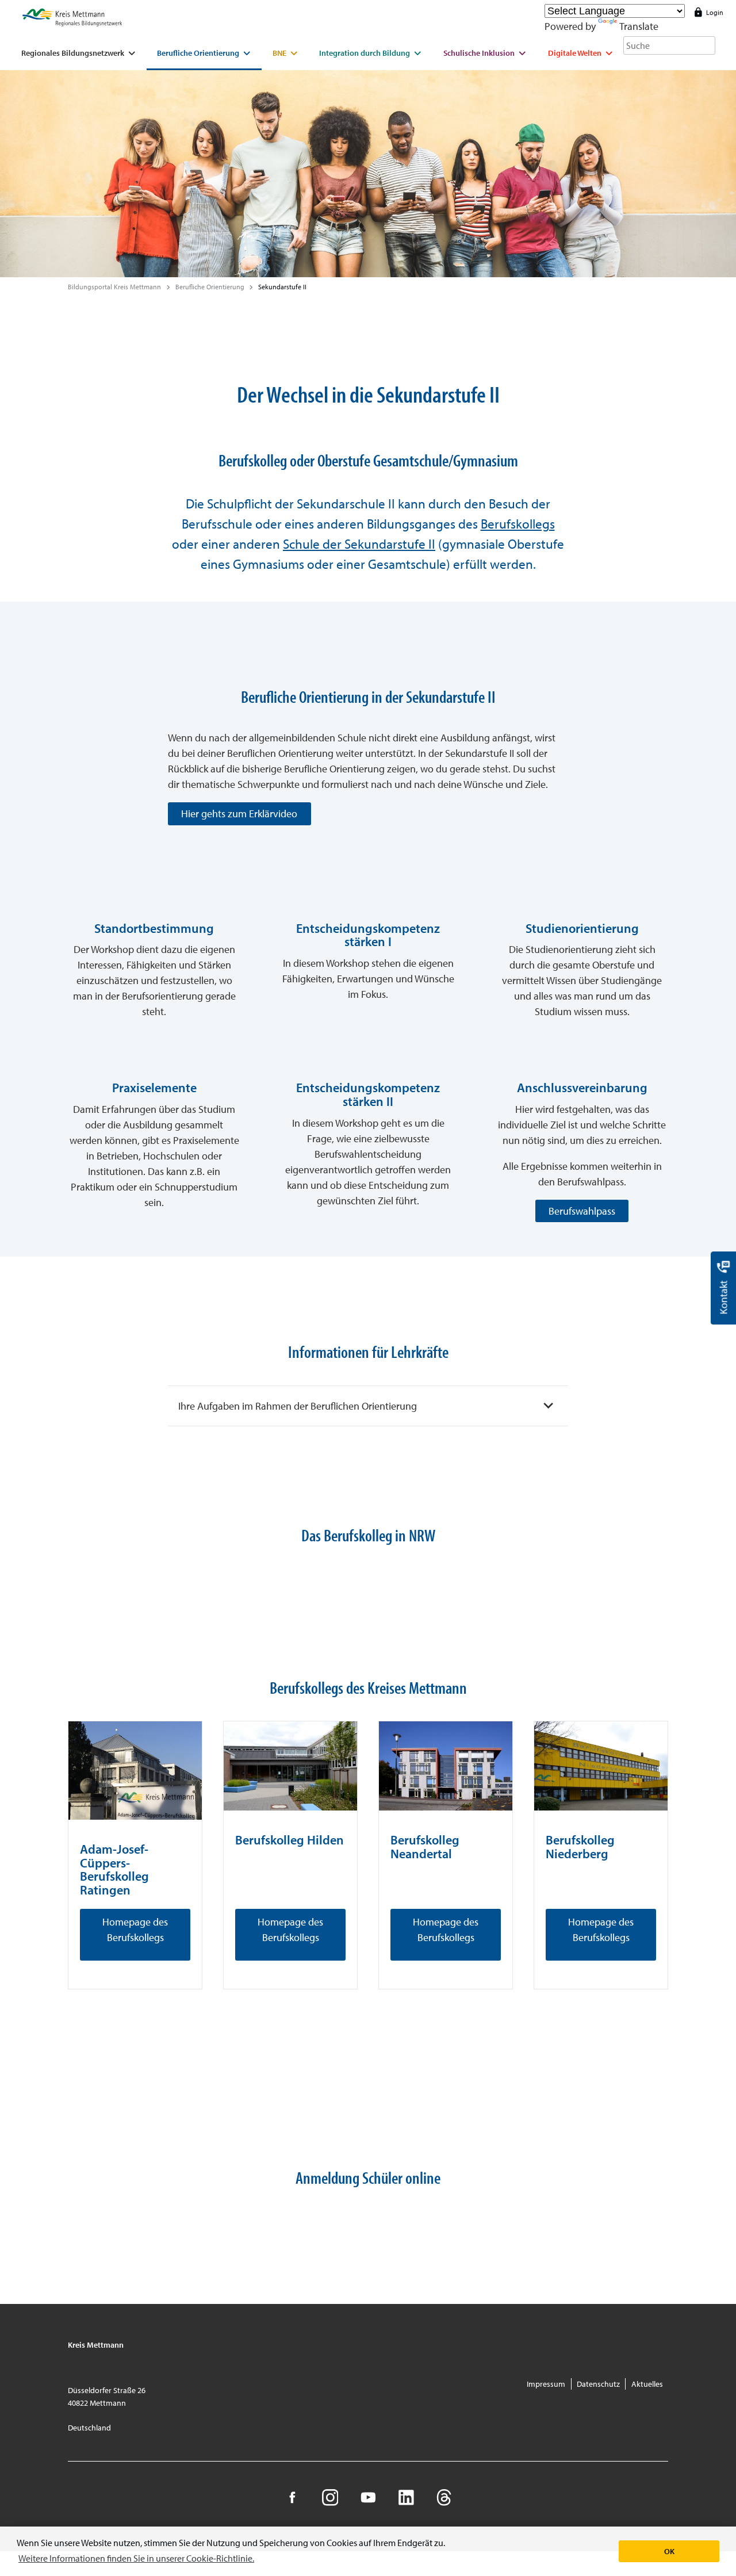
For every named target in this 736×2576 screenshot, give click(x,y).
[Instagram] (330, 2497)
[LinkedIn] (406, 2497)
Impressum (546, 2384)
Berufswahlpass (582, 1211)
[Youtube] (368, 2497)
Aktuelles (647, 2384)
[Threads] (444, 2497)
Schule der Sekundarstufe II (359, 543)
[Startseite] (72, 18)
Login (715, 12)
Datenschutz (598, 2384)
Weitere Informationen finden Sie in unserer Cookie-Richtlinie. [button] (136, 2558)
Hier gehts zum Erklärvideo (239, 814)
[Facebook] (292, 2497)
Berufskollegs (518, 523)
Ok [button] (669, 2551)
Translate (639, 26)
